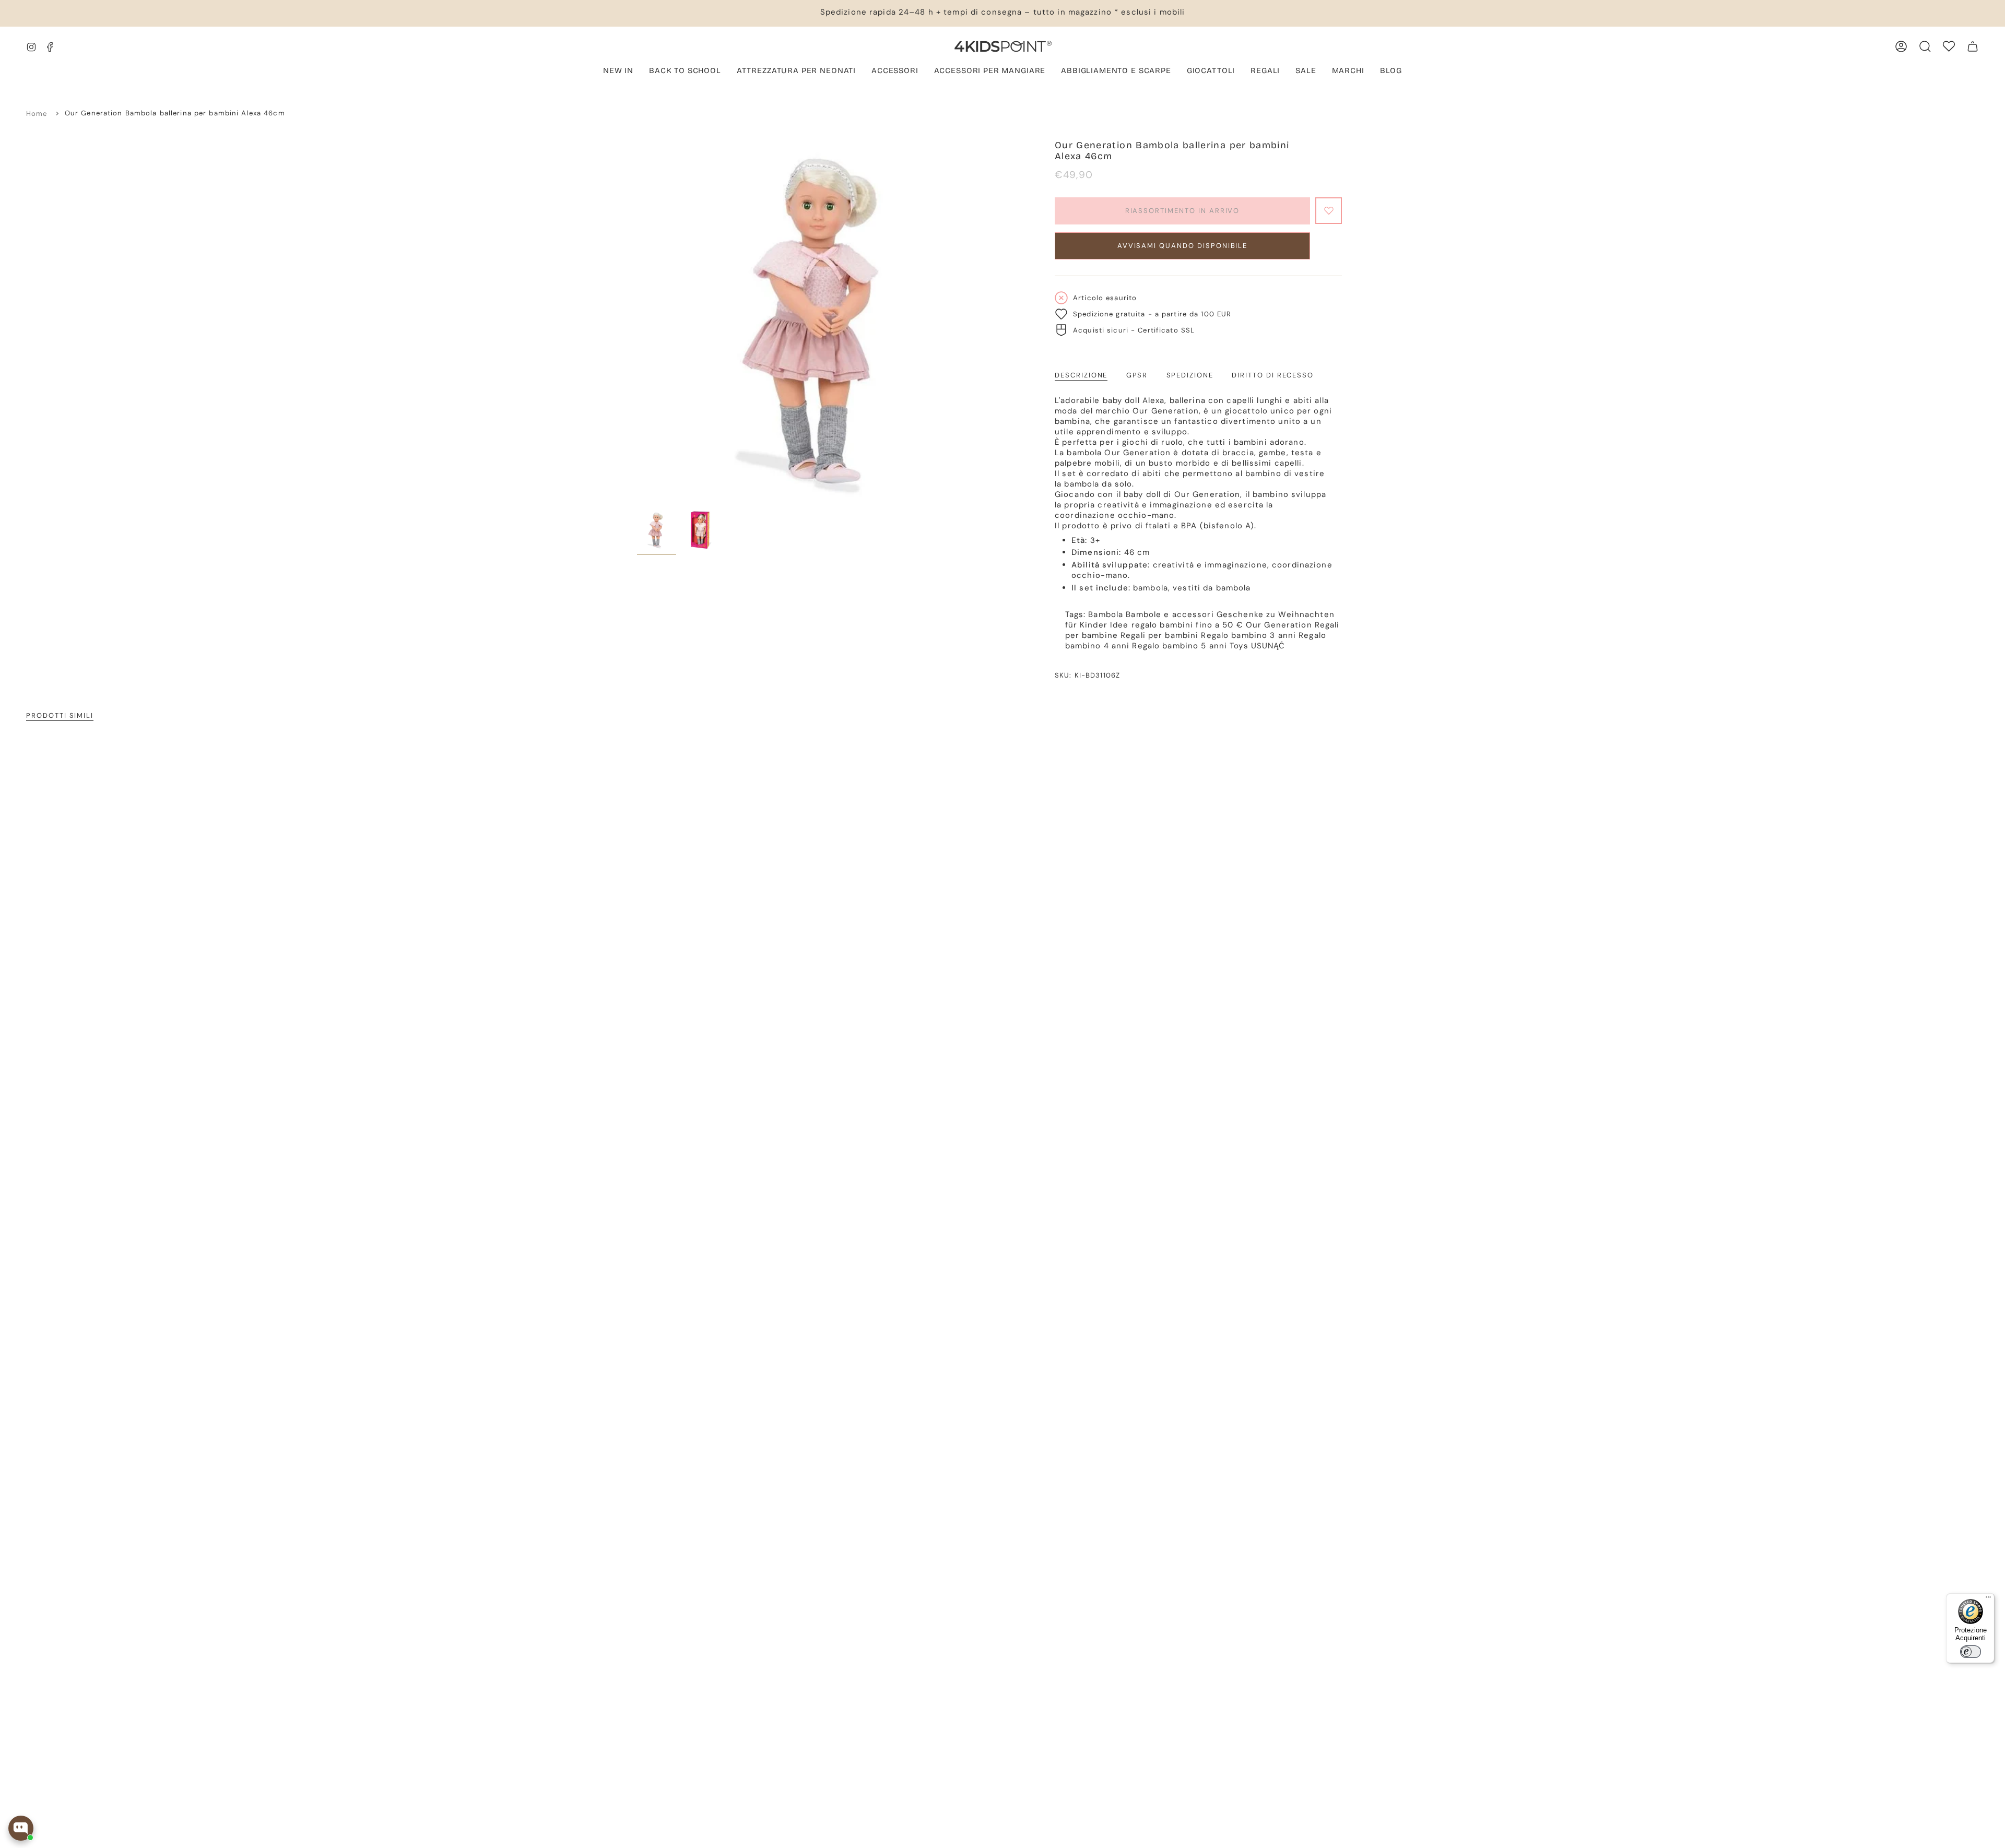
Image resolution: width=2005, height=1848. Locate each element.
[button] (796, 72)
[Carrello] (1973, 46)
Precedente (637, 323)
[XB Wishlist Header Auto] (1949, 46)
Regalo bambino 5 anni (1180, 646)
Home (37, 114)
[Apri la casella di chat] (21, 1828)
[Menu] (1988, 1600)
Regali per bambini (1159, 635)
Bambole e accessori (1170, 614)
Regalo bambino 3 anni (1248, 635)
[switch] (1971, 1652)
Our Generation (1279, 625)
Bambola (1106, 614)
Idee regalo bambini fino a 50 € (1177, 625)
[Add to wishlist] (1329, 211)
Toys (1239, 646)
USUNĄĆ (1268, 646)
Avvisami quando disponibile (1183, 246)
